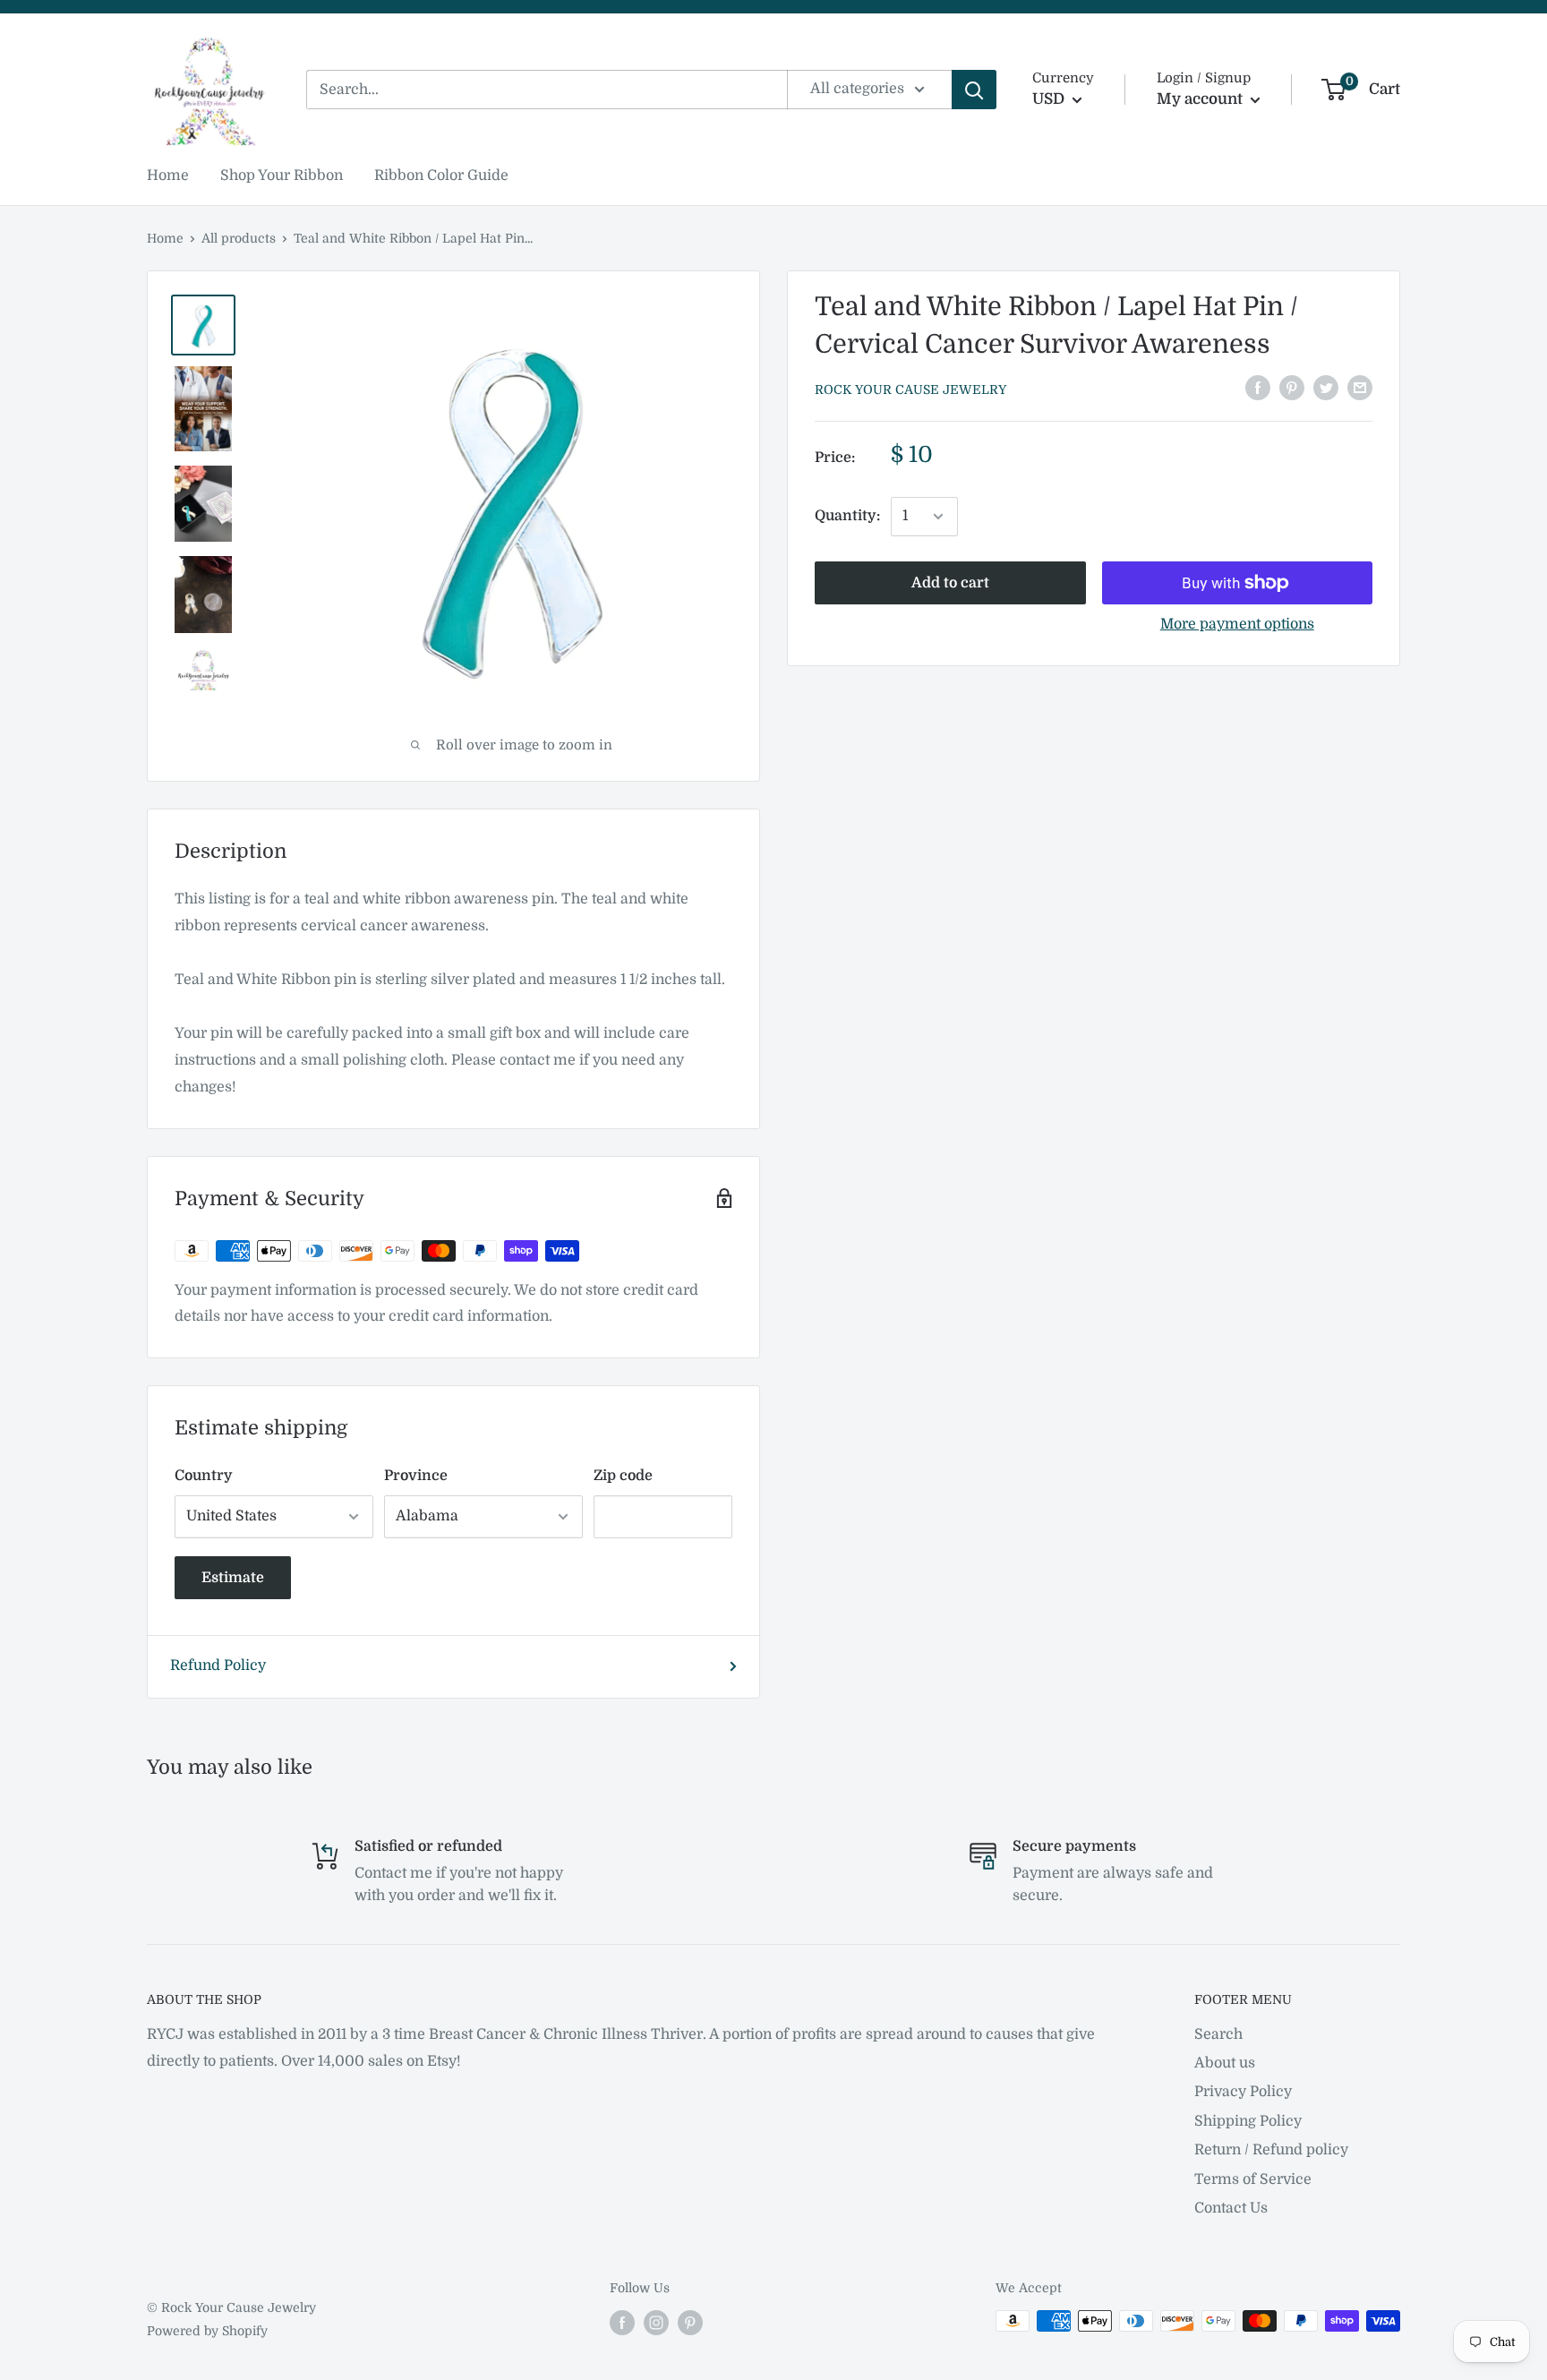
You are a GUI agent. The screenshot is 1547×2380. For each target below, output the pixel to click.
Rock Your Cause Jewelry (910, 390)
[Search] (974, 90)
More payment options (1237, 624)
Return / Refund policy (1271, 2150)
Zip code (623, 1476)
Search (1218, 2034)
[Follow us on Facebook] (622, 2323)
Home (165, 238)
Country (204, 1476)
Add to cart (950, 583)
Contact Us (1231, 2208)
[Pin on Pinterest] (1292, 388)
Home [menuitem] (168, 176)
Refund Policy (218, 1665)
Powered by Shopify (207, 2331)
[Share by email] (1360, 388)
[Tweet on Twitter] (1326, 388)
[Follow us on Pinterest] (690, 2323)
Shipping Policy (1248, 2121)
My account (1201, 99)
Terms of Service (1253, 2179)
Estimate (233, 1578)
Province (416, 1476)
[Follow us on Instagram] (656, 2323)
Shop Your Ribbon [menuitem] (282, 176)
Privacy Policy (1243, 2092)
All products (239, 238)
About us (1225, 2063)
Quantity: (847, 516)
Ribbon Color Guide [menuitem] (441, 176)
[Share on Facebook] (1258, 388)
